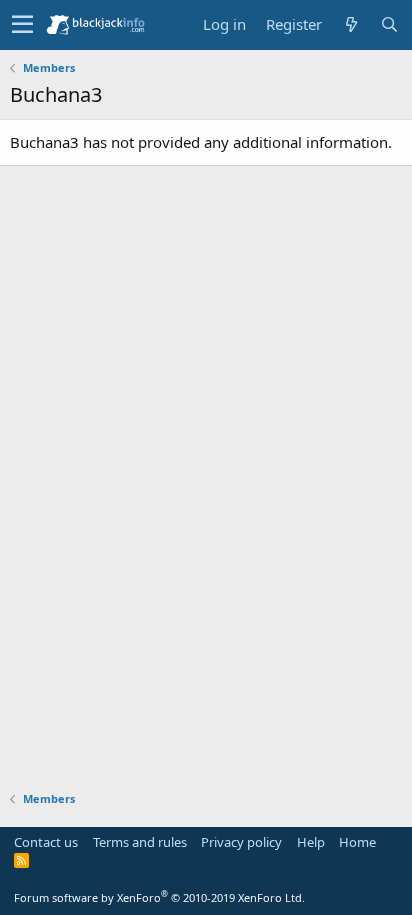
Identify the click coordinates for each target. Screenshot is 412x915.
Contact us (46, 842)
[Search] (389, 24)
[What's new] (351, 24)
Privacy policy (241, 842)
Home (357, 842)
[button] (22, 25)
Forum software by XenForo (159, 897)
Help (311, 842)
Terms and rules (140, 842)
